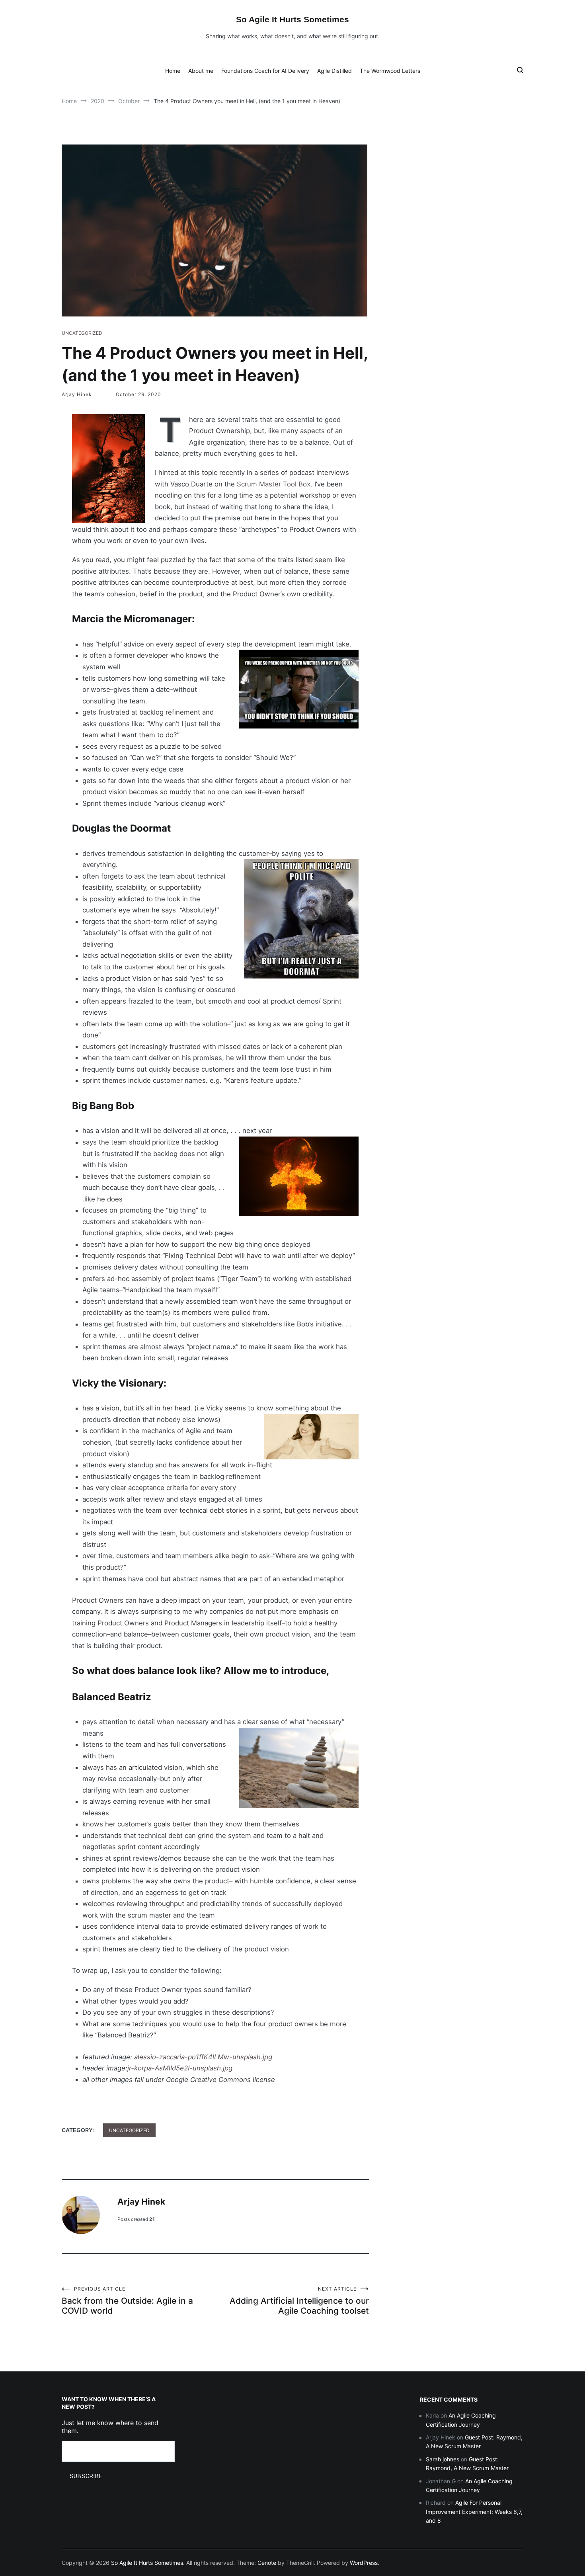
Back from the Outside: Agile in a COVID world (127, 2301)
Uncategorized (82, 333)
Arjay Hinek (77, 394)
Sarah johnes (443, 2459)
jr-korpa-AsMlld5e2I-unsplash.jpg (180, 2068)
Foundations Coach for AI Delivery (265, 71)
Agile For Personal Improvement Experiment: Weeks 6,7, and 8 (474, 2512)
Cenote (267, 2563)
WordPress (364, 2563)
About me (201, 71)
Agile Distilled (334, 71)
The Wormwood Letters (390, 71)
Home (173, 71)
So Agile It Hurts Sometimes (292, 19)
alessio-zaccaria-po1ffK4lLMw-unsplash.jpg (203, 2057)
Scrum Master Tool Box (274, 484)
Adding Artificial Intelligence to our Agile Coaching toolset (299, 2301)
